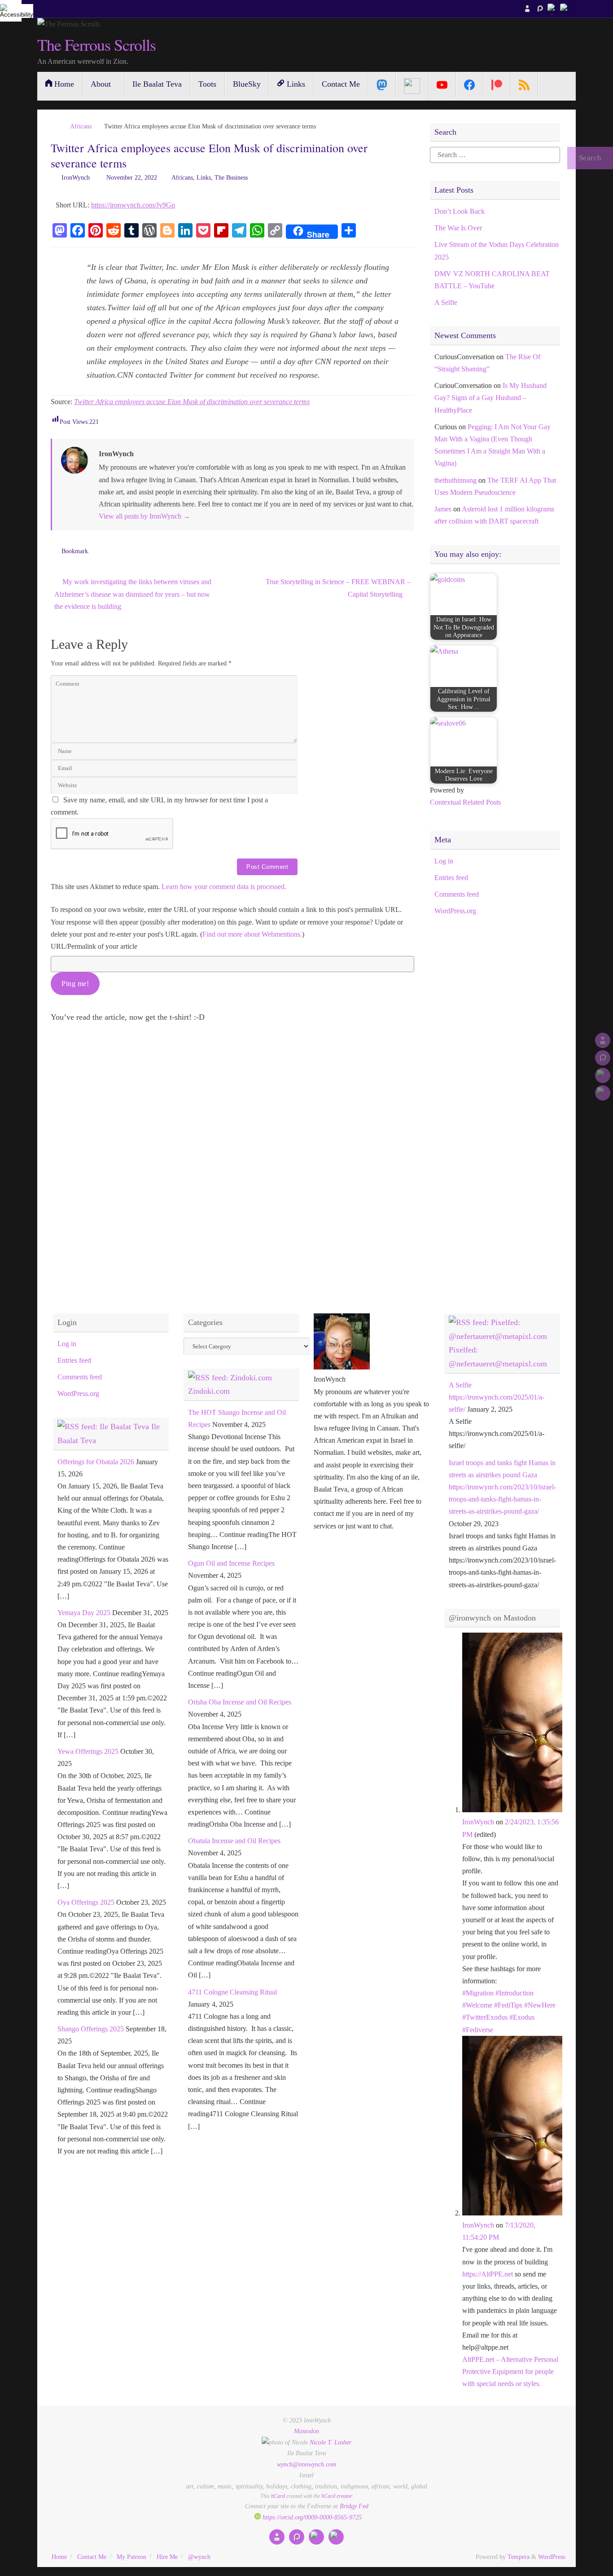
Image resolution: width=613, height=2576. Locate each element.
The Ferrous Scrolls (96, 45)
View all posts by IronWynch (144, 516)
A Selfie (446, 302)
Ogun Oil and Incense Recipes (231, 1563)
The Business (231, 177)
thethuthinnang (455, 480)
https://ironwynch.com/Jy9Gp (133, 205)
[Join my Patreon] (540, 9)
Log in (444, 861)
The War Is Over (458, 228)
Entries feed (451, 878)
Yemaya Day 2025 (84, 1613)
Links (204, 177)
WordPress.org (455, 911)
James (443, 509)
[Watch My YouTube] (552, 9)
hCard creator (337, 2496)
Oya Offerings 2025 (86, 1902)
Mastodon (306, 2431)
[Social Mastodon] (382, 84)
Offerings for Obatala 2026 (96, 1462)
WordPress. (552, 2557)
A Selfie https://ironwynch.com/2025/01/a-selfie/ (497, 1397)
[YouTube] (442, 84)
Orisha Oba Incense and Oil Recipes (240, 1702)
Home (59, 2557)
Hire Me (167, 2557)
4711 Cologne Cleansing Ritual (232, 1992)
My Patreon (131, 2557)
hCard (278, 2496)
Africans (81, 126)
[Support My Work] (565, 9)
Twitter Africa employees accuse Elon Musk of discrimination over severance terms (192, 402)
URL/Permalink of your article (94, 946)
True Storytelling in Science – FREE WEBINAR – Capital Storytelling (338, 588)
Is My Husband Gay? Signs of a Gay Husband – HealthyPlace (490, 398)
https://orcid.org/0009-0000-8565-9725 (311, 2517)
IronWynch (76, 177)
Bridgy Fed (354, 2506)
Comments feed (457, 894)
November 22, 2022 (132, 177)
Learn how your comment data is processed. (224, 887)
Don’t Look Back (460, 211)
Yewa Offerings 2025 (88, 1751)
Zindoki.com (209, 1391)
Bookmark (75, 551)
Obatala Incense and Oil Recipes (234, 1841)
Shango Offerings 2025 (91, 2029)
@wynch (199, 2557)
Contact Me (92, 2557)
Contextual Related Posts (465, 802)
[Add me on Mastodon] (527, 9)
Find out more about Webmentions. (252, 934)
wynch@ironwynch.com (306, 2464)
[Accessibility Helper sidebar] (11, 11)
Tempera (519, 2557)
